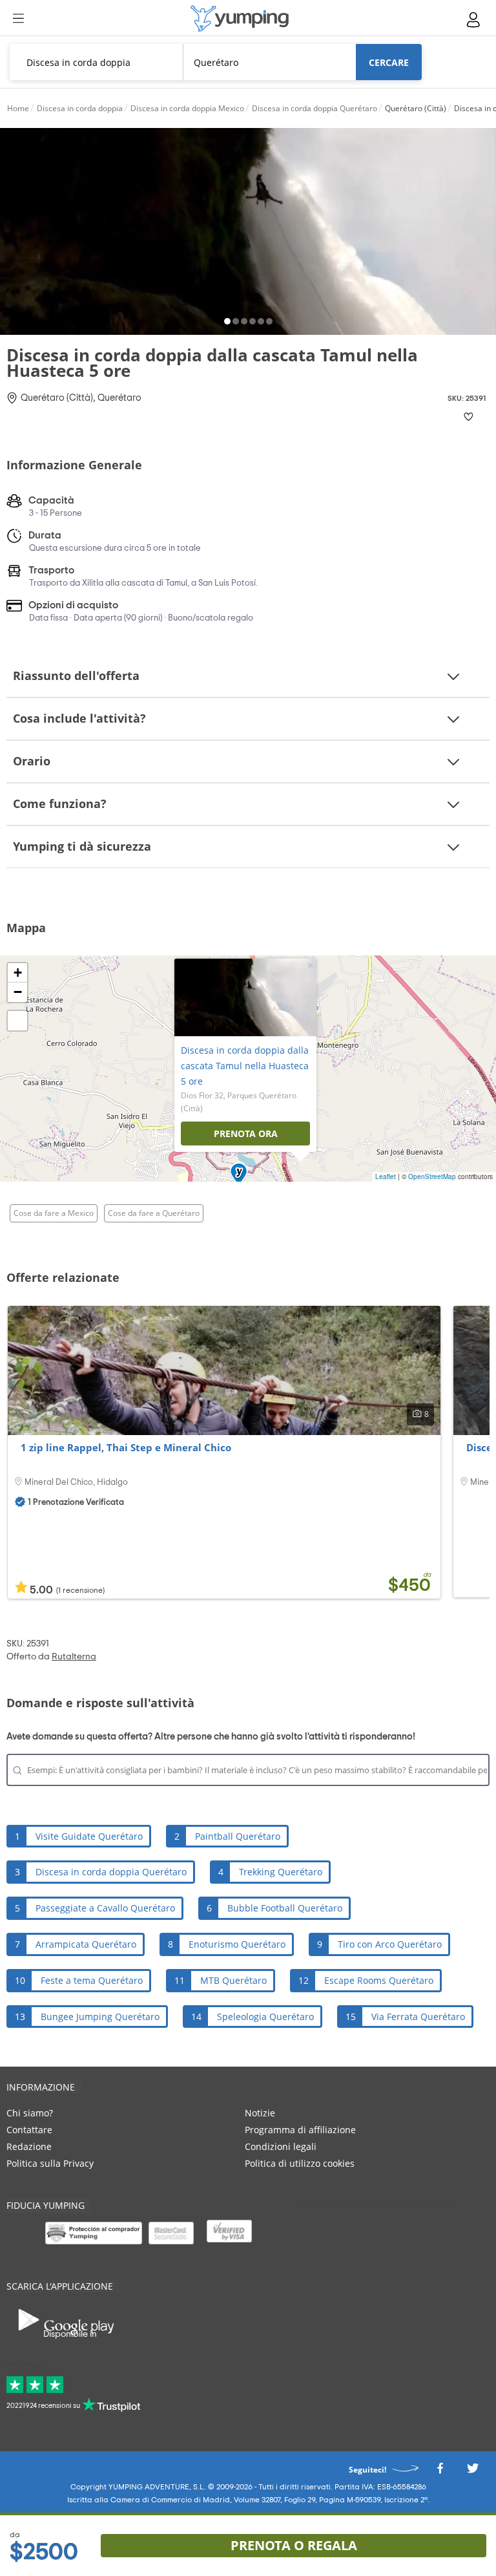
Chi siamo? (30, 2113)
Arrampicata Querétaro (86, 1944)
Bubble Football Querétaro (285, 1908)
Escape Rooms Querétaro (379, 1980)
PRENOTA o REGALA (294, 2545)
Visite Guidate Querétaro (89, 1836)
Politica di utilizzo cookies (300, 2163)
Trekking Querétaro (281, 1872)
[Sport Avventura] (240, 18)
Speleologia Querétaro (265, 2017)
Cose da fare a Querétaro (154, 1213)
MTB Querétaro (233, 1980)
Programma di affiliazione (300, 2130)
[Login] (474, 20)
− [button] (18, 992)
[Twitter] (473, 2472)
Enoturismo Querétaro (237, 1944)
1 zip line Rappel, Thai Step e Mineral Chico (126, 1447)
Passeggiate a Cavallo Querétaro (105, 1908)
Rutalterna (74, 1657)
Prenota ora (246, 1134)
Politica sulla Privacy (50, 2163)
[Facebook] (440, 2472)
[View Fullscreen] (17, 1021)
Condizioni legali (281, 2146)
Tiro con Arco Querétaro (390, 1944)
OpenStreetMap (432, 1176)
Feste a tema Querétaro (92, 1980)
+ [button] (18, 973)
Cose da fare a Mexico (54, 1213)
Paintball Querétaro (238, 1836)
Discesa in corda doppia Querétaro (111, 1872)
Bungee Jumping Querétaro (100, 2017)
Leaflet (386, 1176)
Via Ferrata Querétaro (418, 2017)
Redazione (29, 2146)
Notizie (260, 2113)
